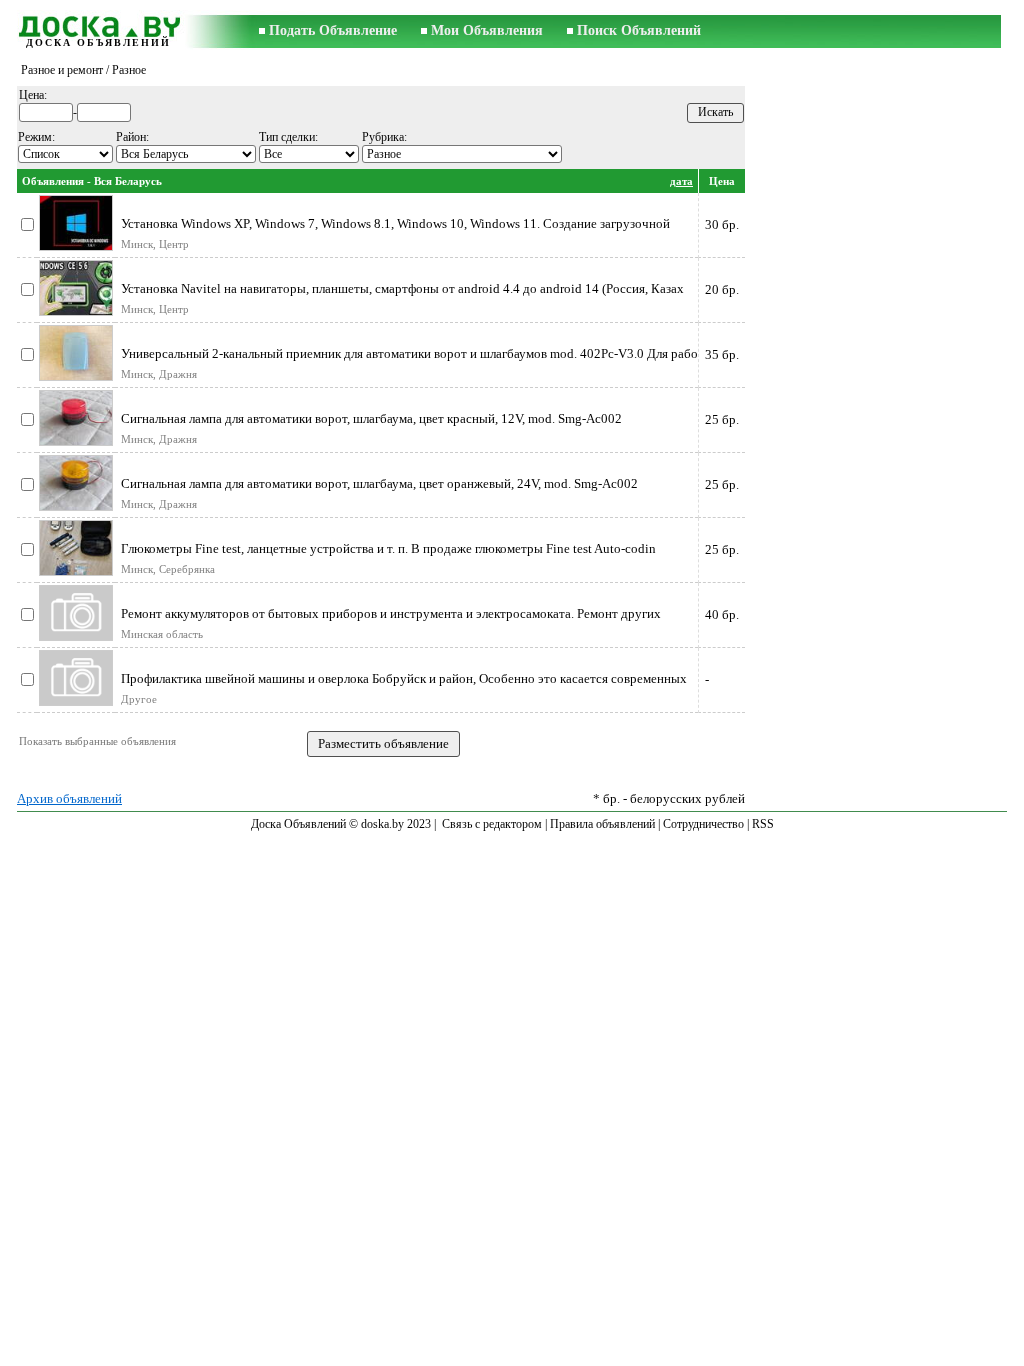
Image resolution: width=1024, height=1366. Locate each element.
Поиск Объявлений (639, 30)
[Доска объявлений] (98, 23)
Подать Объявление (333, 30)
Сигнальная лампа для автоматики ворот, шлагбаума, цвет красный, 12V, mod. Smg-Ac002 (371, 418)
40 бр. (722, 614)
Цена (722, 181)
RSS (763, 824)
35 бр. (722, 354)
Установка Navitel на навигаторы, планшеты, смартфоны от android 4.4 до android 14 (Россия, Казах (402, 288)
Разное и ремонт (62, 70)
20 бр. (722, 289)
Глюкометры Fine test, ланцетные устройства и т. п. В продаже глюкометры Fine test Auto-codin (388, 548)
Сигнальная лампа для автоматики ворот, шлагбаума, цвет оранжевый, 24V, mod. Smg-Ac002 (379, 483)
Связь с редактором (492, 824)
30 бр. (722, 224)
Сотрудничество (703, 824)
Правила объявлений (602, 824)
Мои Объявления (487, 30)
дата (681, 181)
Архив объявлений (69, 798)
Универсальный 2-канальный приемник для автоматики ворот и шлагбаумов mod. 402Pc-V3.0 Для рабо (409, 353)
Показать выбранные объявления (97, 741)
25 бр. (722, 419)
